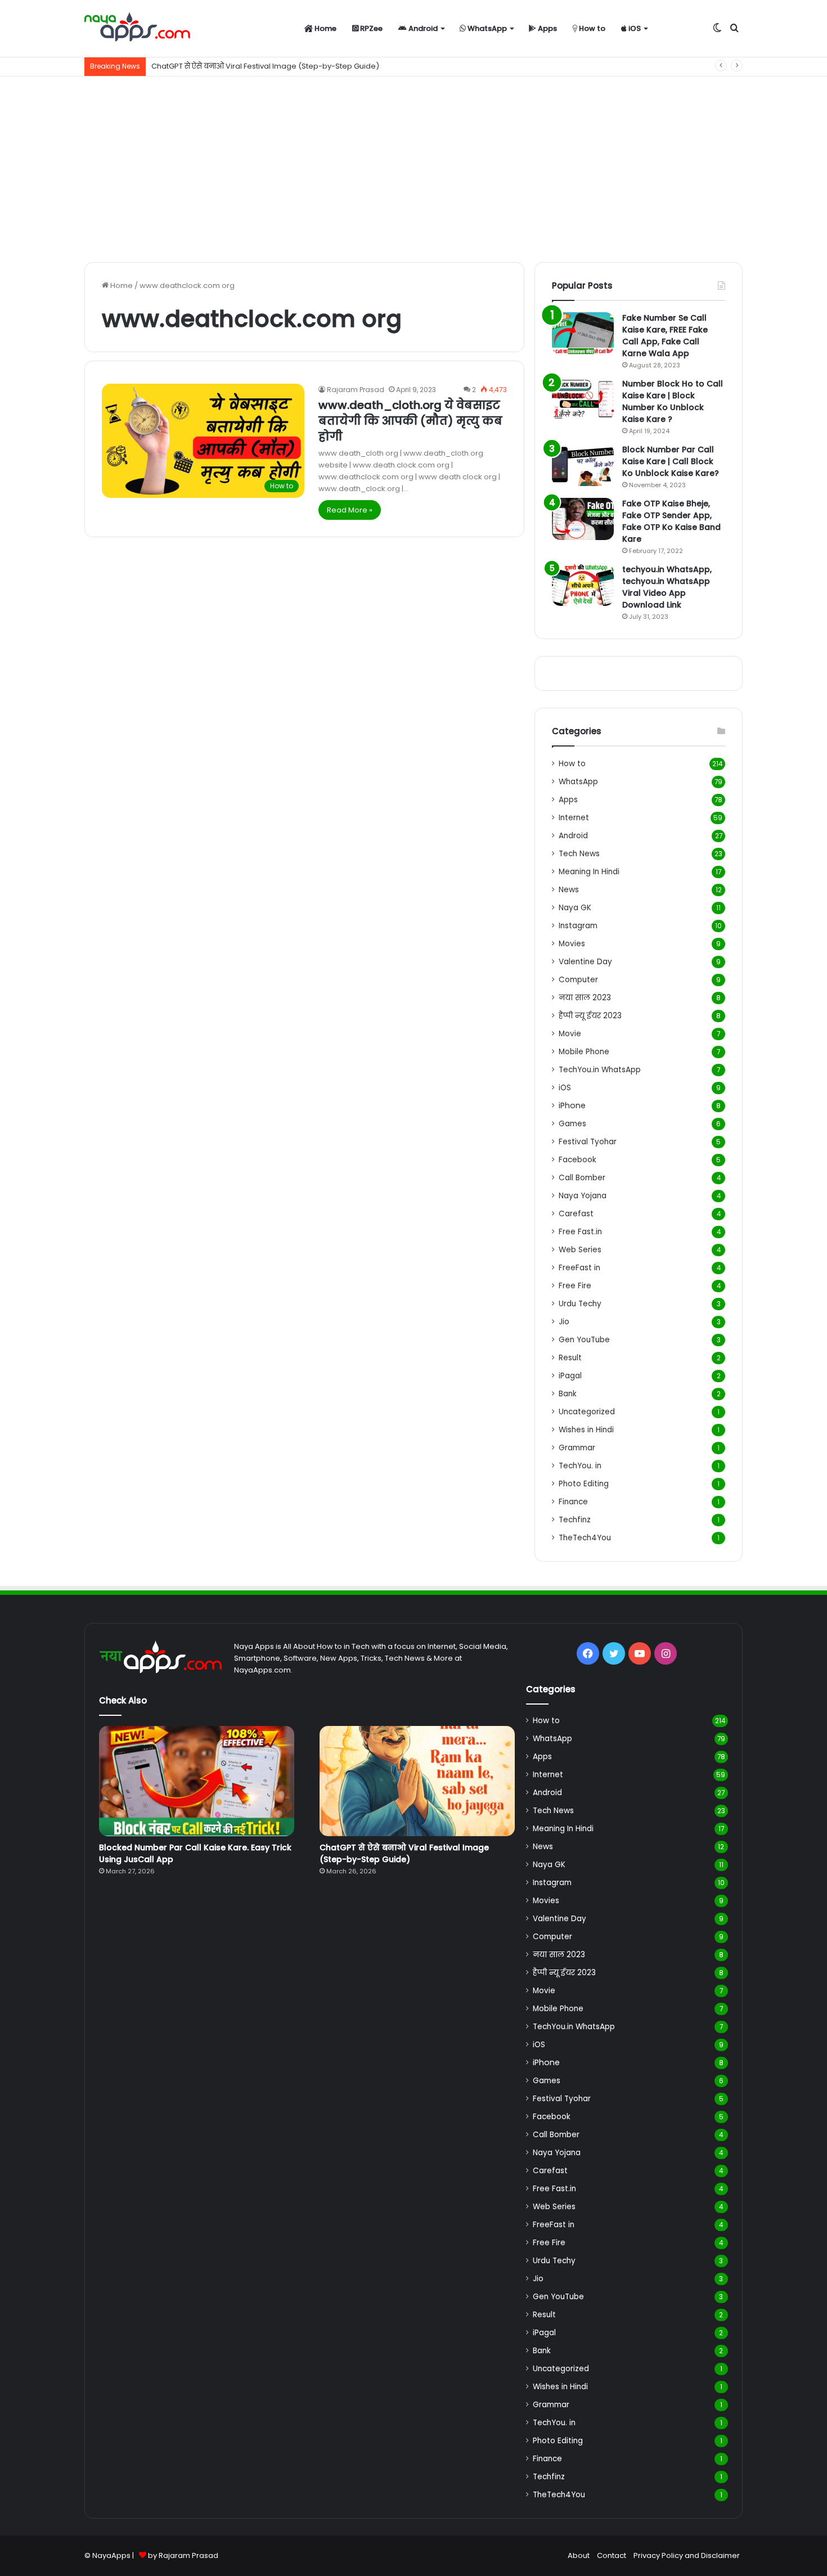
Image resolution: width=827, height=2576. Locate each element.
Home (325, 28)
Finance (573, 1502)
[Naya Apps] (138, 29)
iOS (634, 28)
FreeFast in (579, 1268)
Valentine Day (585, 962)
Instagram (578, 926)
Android (422, 28)
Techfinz (575, 1520)
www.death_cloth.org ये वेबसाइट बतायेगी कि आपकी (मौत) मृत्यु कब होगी (410, 421)
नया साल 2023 (585, 998)
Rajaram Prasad (356, 390)
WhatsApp (486, 28)
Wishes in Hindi (586, 1430)
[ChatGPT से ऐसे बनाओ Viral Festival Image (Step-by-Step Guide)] (417, 1781)
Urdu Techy (580, 1304)
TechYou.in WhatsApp (600, 1070)
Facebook (577, 1160)
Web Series (580, 1250)
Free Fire (575, 1286)
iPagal (570, 1376)
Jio (564, 1322)
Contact (612, 2555)
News (569, 890)
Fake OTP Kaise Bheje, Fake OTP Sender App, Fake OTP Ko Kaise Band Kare (671, 521)
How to (591, 28)
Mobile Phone (584, 1052)
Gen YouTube (584, 1340)
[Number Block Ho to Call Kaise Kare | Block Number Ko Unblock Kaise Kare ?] (583, 399)
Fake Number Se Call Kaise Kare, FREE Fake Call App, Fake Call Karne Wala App (665, 336)
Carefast (576, 1214)
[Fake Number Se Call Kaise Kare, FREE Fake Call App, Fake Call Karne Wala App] (583, 333)
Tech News (579, 854)
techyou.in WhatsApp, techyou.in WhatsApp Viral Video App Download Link (667, 587)
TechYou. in (580, 1466)
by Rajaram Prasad (183, 2555)
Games (572, 1124)
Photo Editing (584, 1484)
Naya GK (575, 908)
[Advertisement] (414, 167)
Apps (547, 28)
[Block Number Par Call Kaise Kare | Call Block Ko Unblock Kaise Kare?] (583, 465)
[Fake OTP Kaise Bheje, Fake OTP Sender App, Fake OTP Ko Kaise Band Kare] (583, 519)
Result (570, 1358)
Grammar (577, 1448)
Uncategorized (587, 1412)
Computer (578, 980)
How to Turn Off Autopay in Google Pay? (224, 66)
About (579, 2555)
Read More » (350, 510)
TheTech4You (585, 1538)
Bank (568, 1394)
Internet (574, 818)
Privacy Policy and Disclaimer (687, 2555)
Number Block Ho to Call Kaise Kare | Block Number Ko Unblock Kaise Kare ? (673, 401)
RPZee (370, 28)
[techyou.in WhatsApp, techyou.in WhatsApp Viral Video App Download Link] (583, 585)
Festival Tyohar (588, 1142)
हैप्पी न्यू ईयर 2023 (590, 1016)
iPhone (572, 1105)
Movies (572, 944)
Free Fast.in (580, 1232)
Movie (570, 1034)
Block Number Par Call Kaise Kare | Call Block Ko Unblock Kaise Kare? (671, 461)
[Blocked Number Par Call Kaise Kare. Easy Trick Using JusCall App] (197, 1781)
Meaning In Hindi (589, 872)
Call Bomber (582, 1178)
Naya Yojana (583, 1196)
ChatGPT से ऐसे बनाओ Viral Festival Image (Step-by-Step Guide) (404, 1853)
